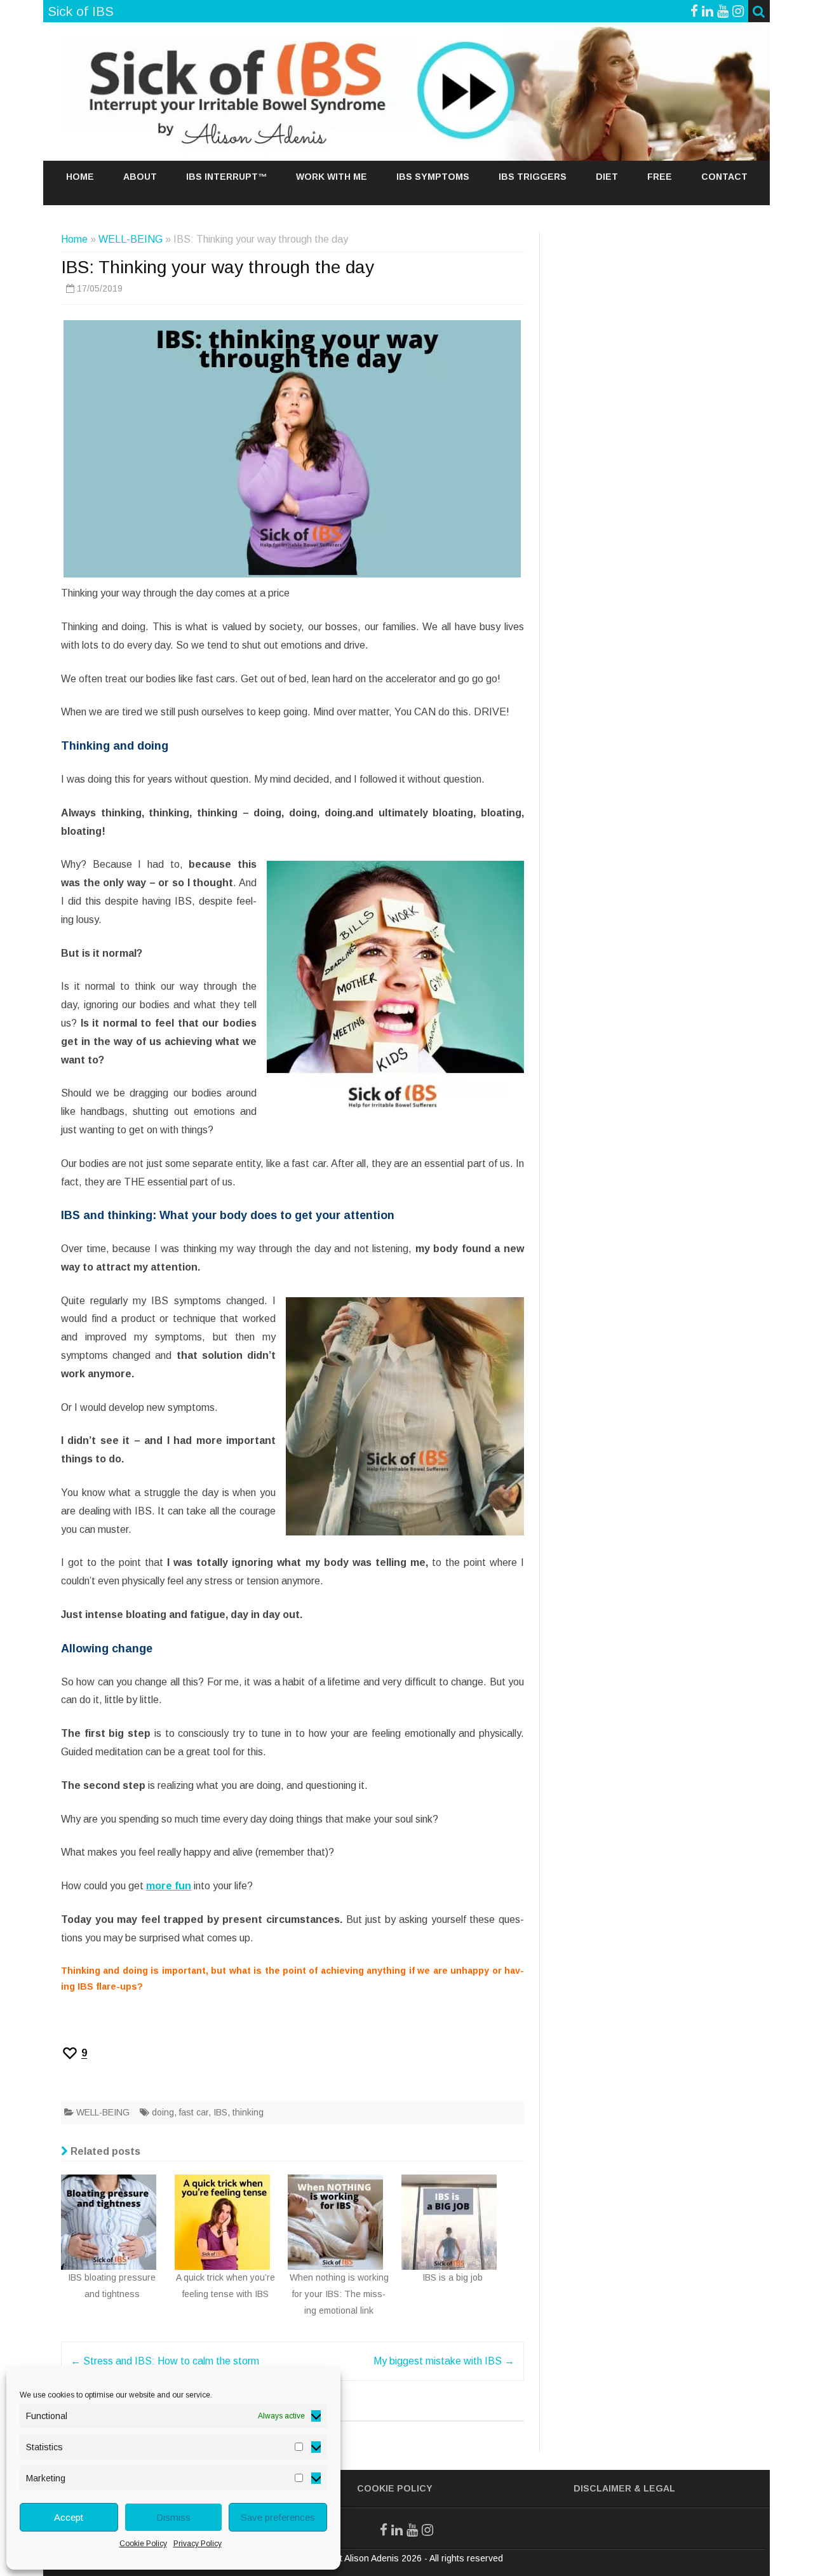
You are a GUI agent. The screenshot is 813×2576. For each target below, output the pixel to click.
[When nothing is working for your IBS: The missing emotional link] (345, 2178)
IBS (220, 2112)
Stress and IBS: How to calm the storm (165, 2361)
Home (80, 177)
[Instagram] (738, 11)
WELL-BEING (131, 239)
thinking (248, 2112)
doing (163, 2112)
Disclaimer (602, 2488)
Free (660, 177)
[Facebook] (694, 11)
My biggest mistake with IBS (444, 2361)
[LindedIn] (708, 11)
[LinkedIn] (397, 2530)
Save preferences (278, 2517)
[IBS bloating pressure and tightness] (118, 2178)
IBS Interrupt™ (226, 177)
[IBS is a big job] (457, 2178)
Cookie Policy (143, 2544)
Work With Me (332, 177)
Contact (724, 177)
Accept (69, 2517)
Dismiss (173, 2517)
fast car (194, 2112)
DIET (607, 177)
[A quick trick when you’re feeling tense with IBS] (232, 2178)
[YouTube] (723, 11)
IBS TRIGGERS (533, 177)
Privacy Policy (198, 2544)
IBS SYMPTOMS (433, 177)
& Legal (655, 2488)
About (140, 177)
